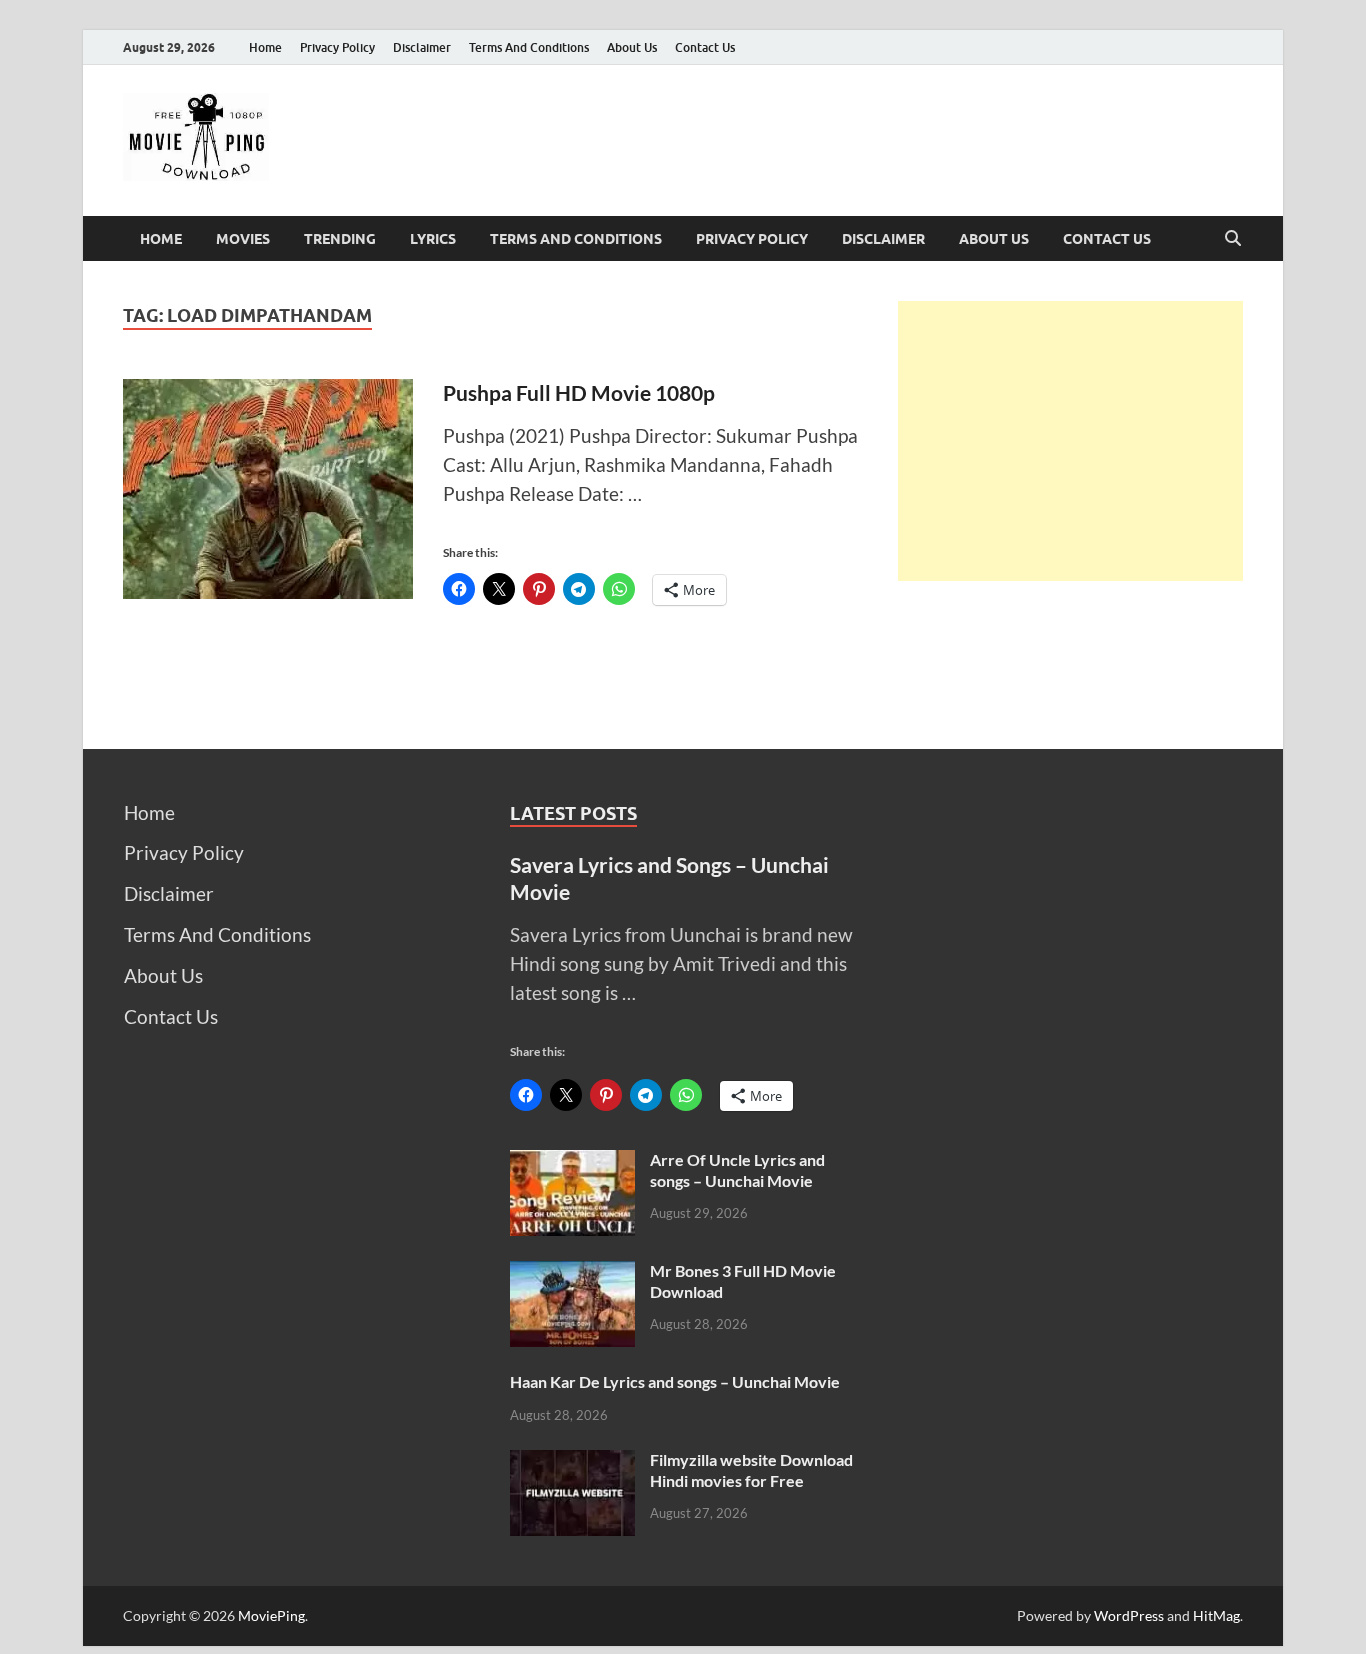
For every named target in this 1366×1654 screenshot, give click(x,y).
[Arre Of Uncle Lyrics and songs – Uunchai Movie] (572, 1163)
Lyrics (433, 239)
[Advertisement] (1070, 441)
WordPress (1129, 1615)
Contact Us (705, 47)
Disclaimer (422, 47)
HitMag (1216, 1615)
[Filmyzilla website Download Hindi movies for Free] (572, 1463)
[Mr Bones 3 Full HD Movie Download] (572, 1274)
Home (265, 47)
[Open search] (1233, 239)
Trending (340, 239)
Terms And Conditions (529, 47)
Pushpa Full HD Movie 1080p (579, 392)
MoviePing (271, 1615)
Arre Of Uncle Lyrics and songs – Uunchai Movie (737, 1170)
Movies (243, 239)
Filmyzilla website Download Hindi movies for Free (751, 1470)
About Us (632, 47)
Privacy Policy (337, 47)
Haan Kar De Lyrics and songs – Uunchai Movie (675, 1381)
